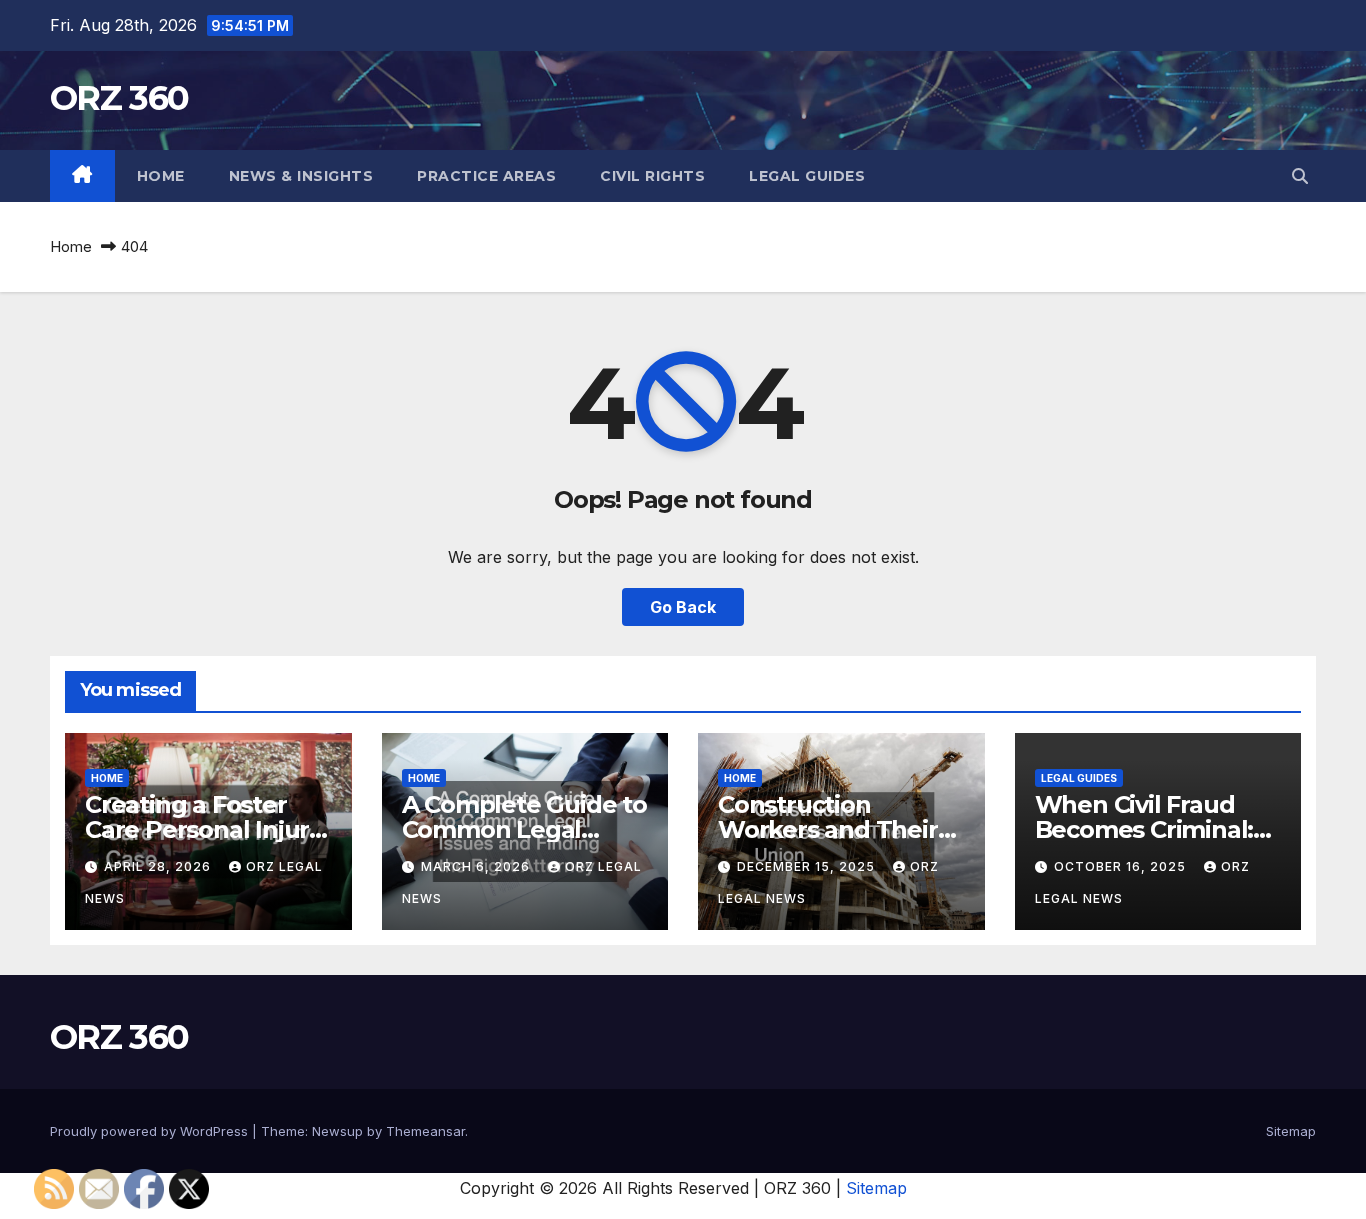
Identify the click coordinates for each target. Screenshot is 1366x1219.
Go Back (683, 607)
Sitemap (1291, 1131)
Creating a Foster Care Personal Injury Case (203, 829)
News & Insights (301, 176)
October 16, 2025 (1122, 866)
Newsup (337, 1131)
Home (161, 176)
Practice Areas (486, 176)
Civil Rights (652, 176)
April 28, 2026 (159, 866)
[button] (1300, 176)
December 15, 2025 (808, 866)
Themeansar (425, 1131)
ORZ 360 (119, 98)
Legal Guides (807, 176)
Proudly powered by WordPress (151, 1131)
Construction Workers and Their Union (828, 829)
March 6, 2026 (477, 866)
